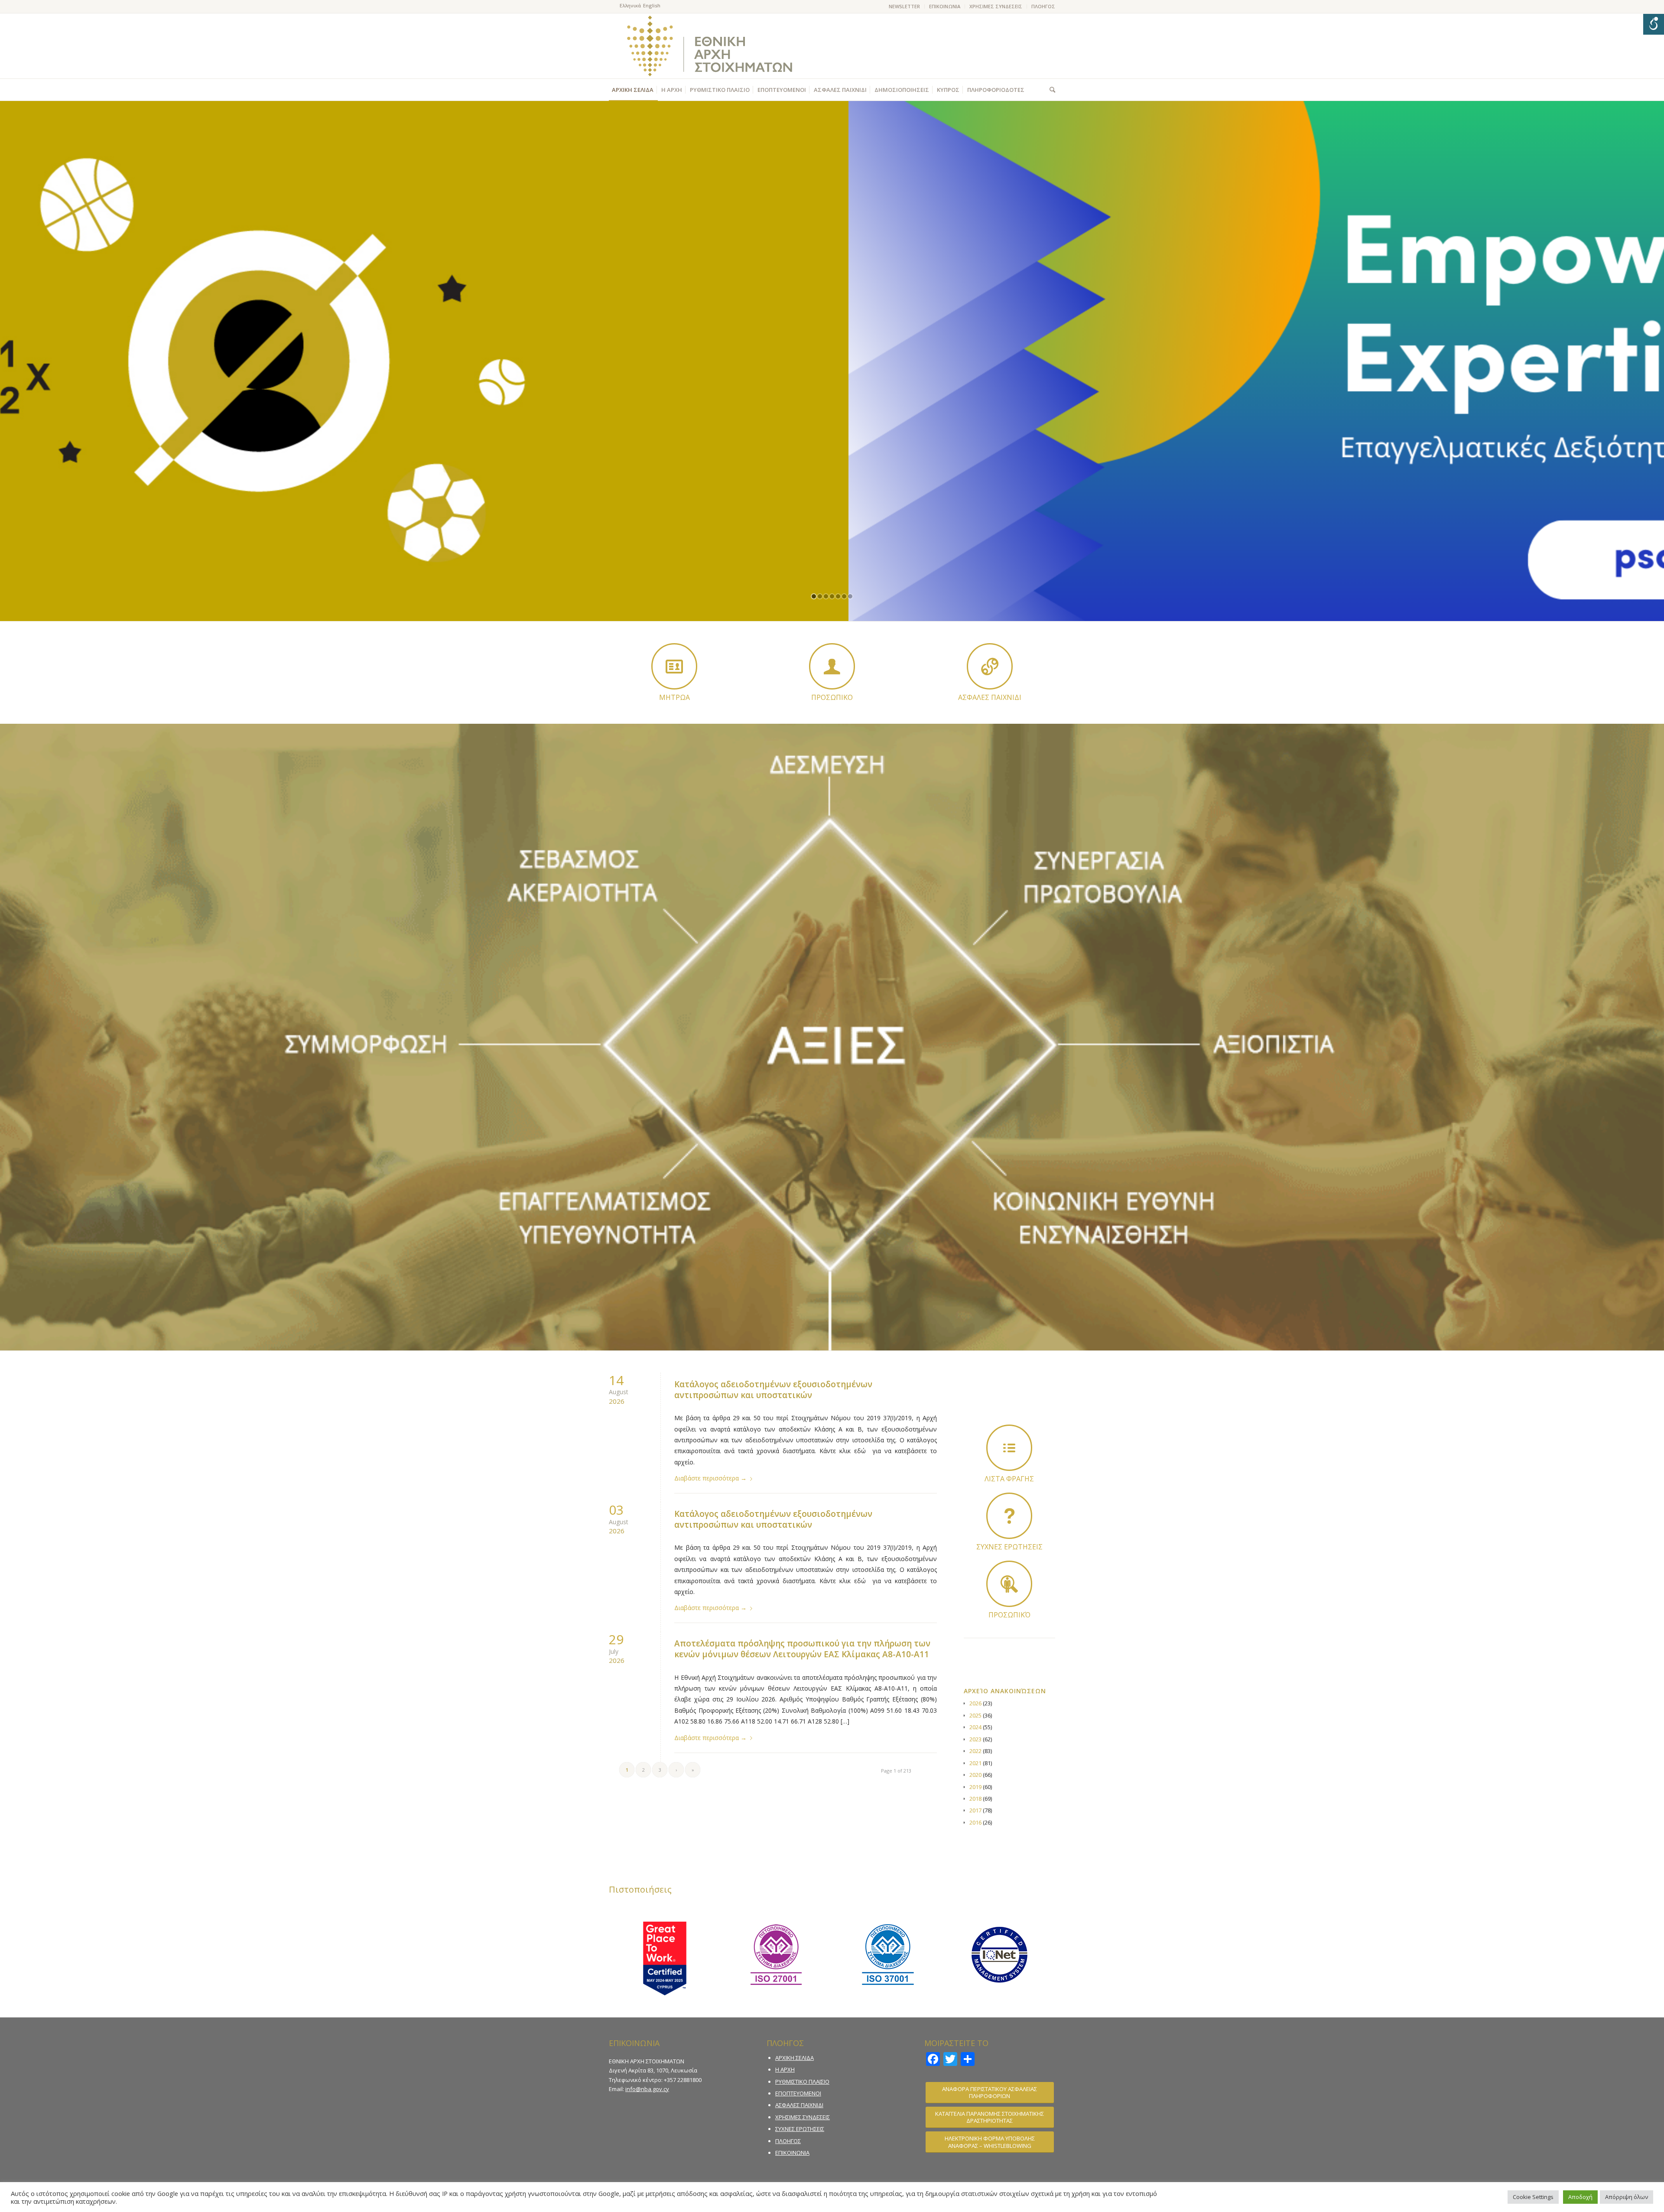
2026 (975, 1703)
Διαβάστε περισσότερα (710, 1478)
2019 (975, 1787)
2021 (975, 1763)
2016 (975, 1822)
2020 (975, 1775)
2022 (975, 1751)
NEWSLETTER (904, 6)
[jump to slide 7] (850, 596)
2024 (975, 1727)
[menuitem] (905, 7)
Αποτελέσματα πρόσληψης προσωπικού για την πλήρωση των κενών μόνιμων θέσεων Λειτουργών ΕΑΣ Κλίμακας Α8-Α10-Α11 (802, 1649)
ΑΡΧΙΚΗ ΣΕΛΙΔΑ (795, 2058)
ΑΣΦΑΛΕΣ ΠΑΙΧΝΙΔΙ (799, 2105)
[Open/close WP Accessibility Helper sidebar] (1654, 24)
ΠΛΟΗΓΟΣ (1043, 6)
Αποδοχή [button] (1580, 2197)
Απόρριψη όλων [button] (1627, 2197)
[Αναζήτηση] (1050, 90)
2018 (975, 1799)
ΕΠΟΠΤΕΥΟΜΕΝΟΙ (798, 2093)
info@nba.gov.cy (647, 2089)
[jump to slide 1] (814, 596)
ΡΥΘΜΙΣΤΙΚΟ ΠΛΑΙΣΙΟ (802, 2082)
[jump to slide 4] (832, 596)
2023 (975, 1739)
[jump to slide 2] (820, 596)
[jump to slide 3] (826, 596)
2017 (975, 1810)
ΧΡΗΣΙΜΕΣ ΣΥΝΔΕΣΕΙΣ (996, 6)
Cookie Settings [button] (1533, 2197)
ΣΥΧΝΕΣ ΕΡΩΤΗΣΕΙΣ (800, 2129)
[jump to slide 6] (844, 596)
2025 (975, 1715)
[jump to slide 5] (838, 596)
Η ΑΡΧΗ (785, 2069)
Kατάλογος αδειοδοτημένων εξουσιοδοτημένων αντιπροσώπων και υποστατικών (773, 1390)
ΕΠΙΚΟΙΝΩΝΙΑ (945, 6)
